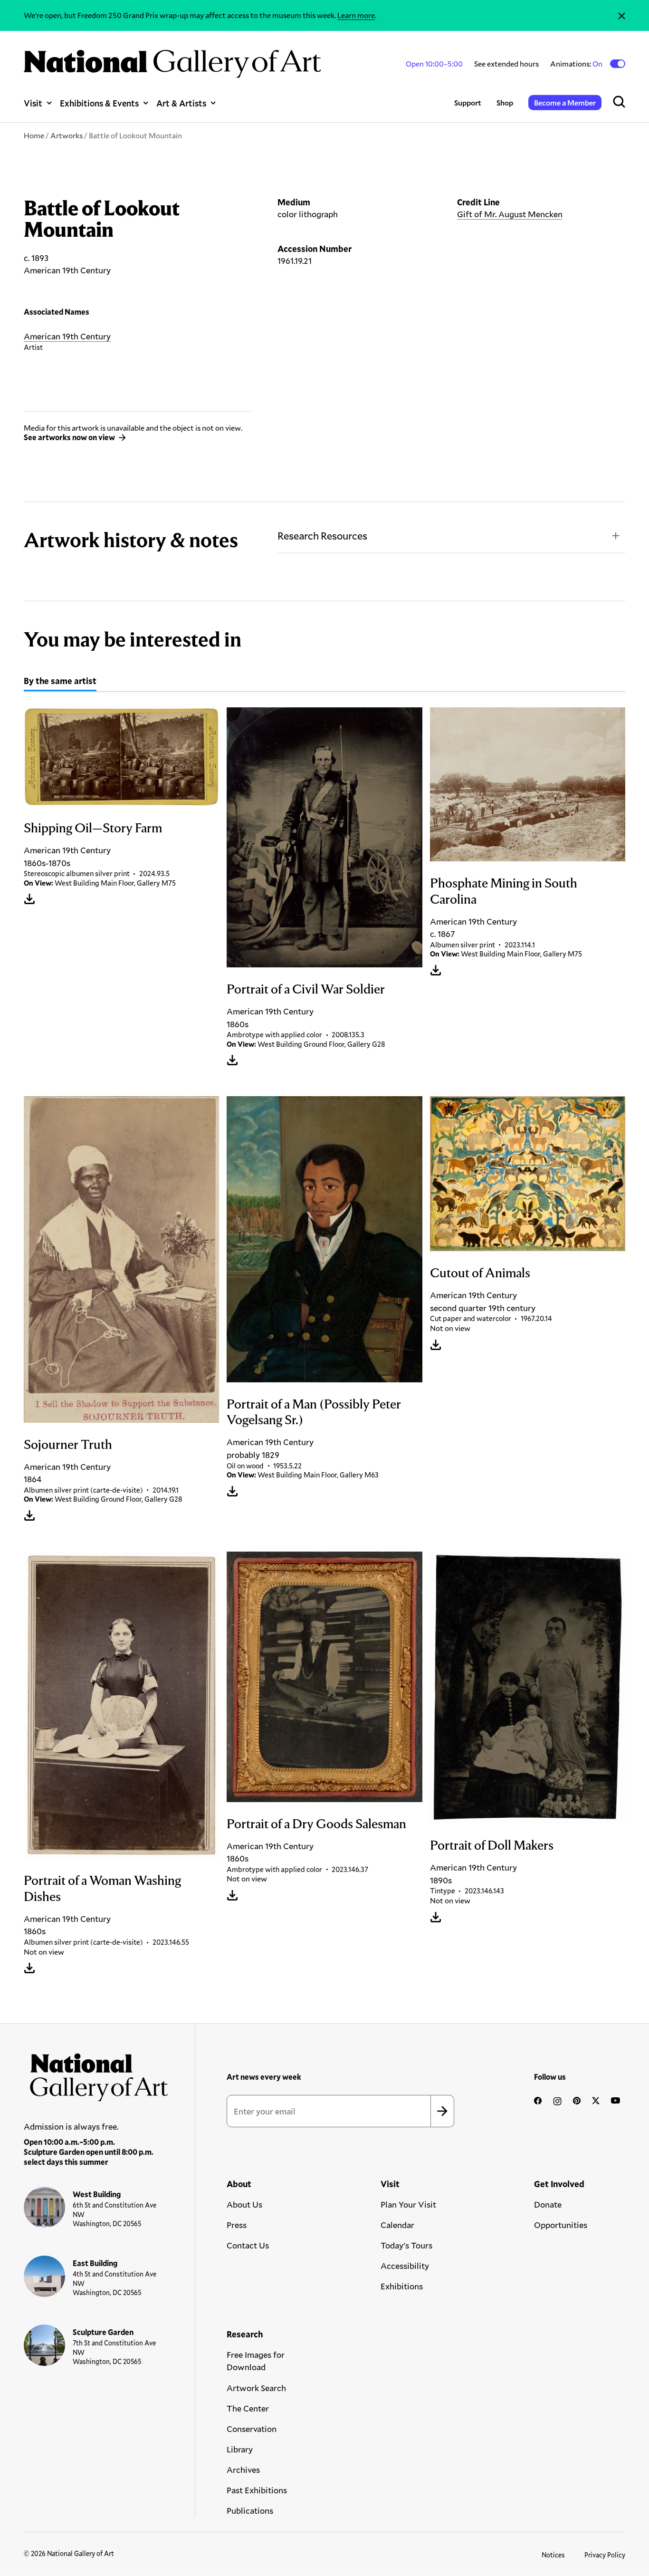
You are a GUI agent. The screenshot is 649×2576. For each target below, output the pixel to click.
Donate (548, 2204)
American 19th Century (67, 336)
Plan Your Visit (408, 2204)
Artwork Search (256, 2388)
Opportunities (561, 2225)
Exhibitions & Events (99, 103)
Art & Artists (181, 103)
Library (240, 2449)
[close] (622, 15)
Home (34, 135)
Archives (243, 2470)
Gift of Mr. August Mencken (510, 214)
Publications (250, 2510)
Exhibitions (402, 2286)
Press (237, 2225)
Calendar (397, 2225)
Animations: (577, 64)
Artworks (67, 135)
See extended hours (506, 63)
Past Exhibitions (257, 2490)
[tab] (60, 682)
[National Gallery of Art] (96, 2074)
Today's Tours (406, 2245)
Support (468, 102)
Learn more (356, 15)
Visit (33, 103)
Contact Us (248, 2245)
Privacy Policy (605, 2555)
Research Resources (322, 535)
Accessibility (405, 2266)
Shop (505, 102)
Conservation (252, 2429)
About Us (244, 2204)
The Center (248, 2408)
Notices (553, 2555)
